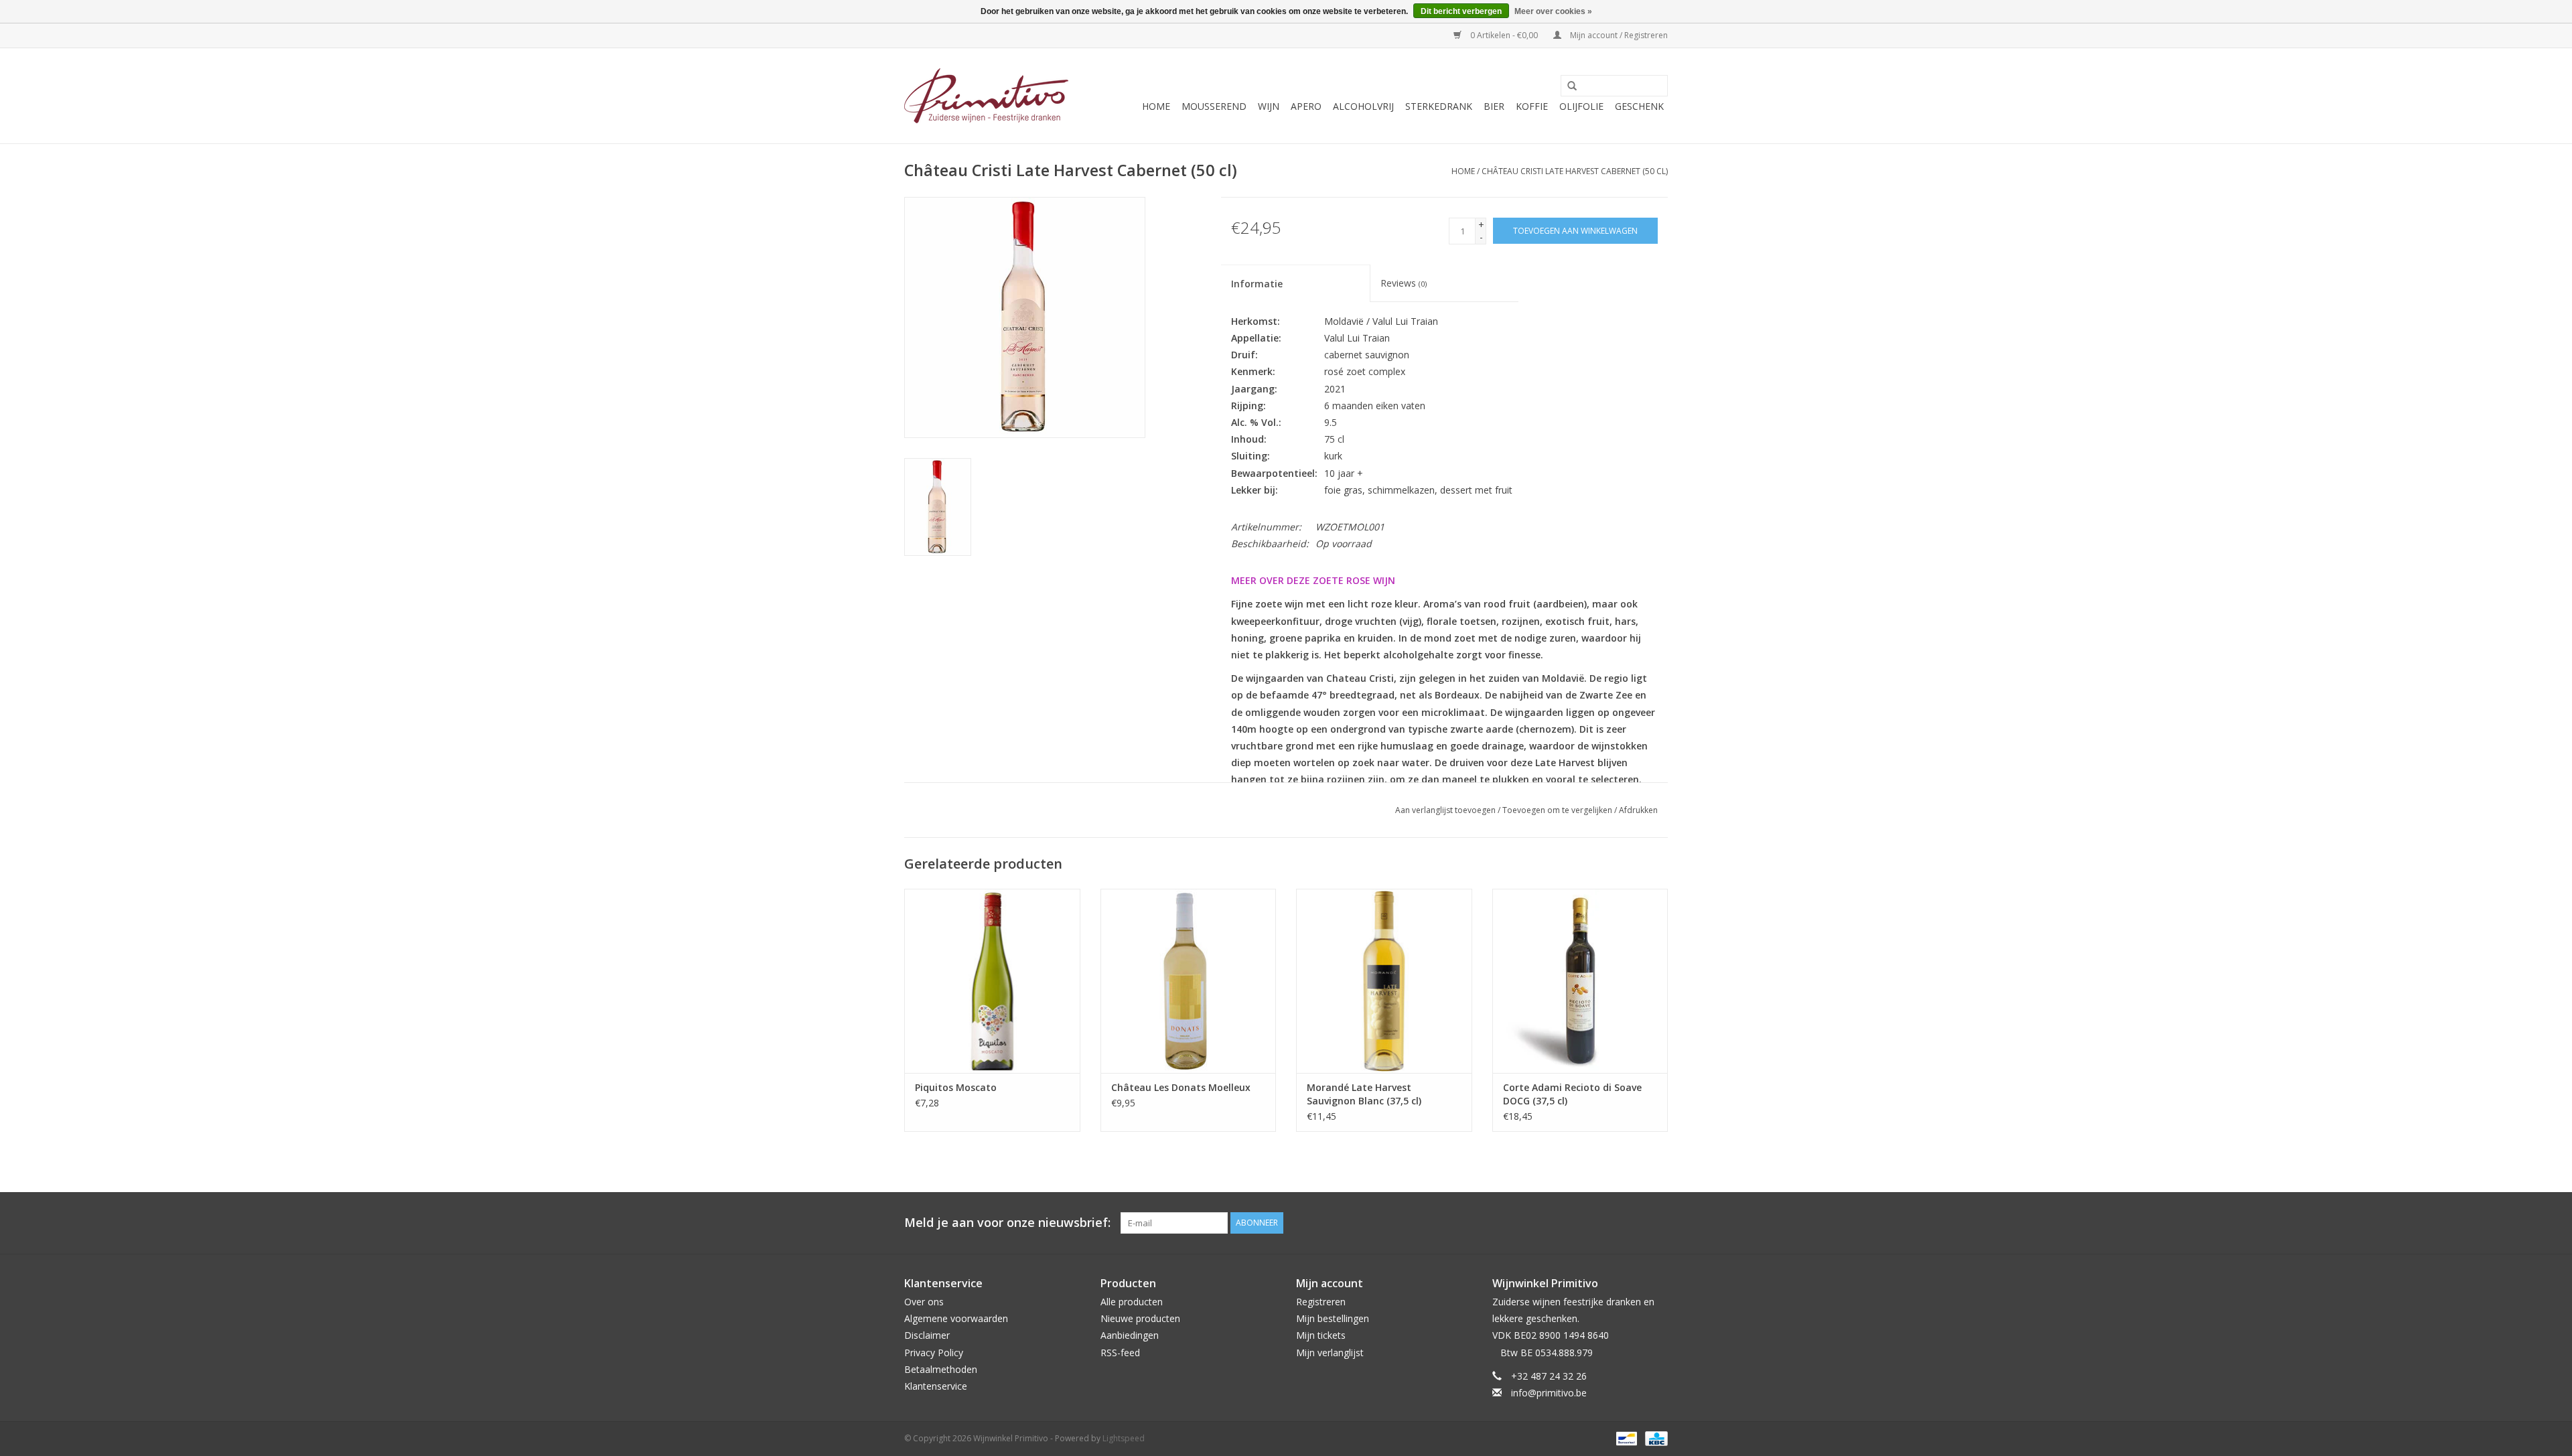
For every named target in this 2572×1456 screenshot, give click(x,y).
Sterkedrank (1439, 106)
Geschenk (1639, 106)
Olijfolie (1581, 106)
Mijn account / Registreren (1618, 35)
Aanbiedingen (1130, 1335)
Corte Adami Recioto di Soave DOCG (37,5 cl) (1572, 1094)
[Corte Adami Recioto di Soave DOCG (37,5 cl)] (1580, 981)
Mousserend (1214, 106)
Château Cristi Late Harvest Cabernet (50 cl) (1575, 171)
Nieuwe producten (1140, 1318)
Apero (1306, 106)
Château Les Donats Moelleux (1181, 1087)
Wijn (1269, 106)
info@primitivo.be (1549, 1393)
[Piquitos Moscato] (992, 981)
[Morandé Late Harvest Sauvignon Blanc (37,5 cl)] (1384, 981)
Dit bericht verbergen (1461, 11)
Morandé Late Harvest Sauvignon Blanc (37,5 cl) (1364, 1094)
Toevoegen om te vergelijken (1558, 810)
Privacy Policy (934, 1353)
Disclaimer (927, 1335)
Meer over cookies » (1553, 11)
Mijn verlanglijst (1330, 1353)
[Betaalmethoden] (1625, 1438)
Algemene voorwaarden (956, 1318)
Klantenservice (936, 1386)
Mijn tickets (1321, 1335)
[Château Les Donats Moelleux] (1189, 981)
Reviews (1404, 283)
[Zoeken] (1567, 86)
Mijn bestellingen (1333, 1318)
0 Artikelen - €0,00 (1504, 35)
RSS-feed (1120, 1353)
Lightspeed (1124, 1438)
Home (1156, 106)
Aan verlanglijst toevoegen (1445, 810)
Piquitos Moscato (956, 1087)
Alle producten (1132, 1302)
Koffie (1532, 106)
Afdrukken (1638, 810)
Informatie (1257, 284)
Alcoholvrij (1363, 106)
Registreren (1321, 1302)
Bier (1494, 106)
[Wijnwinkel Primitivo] (986, 96)
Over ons (924, 1302)
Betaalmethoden (941, 1369)
